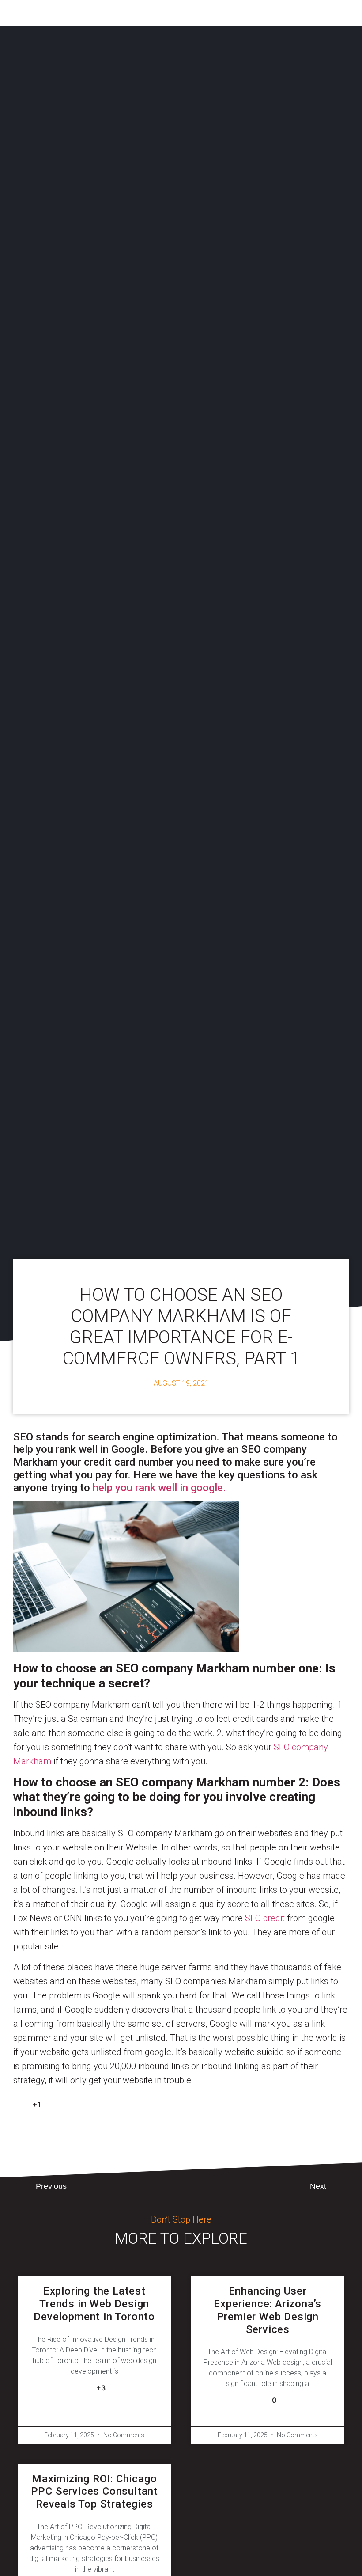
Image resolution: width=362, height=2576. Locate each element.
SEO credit (265, 1918)
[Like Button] (20, 2105)
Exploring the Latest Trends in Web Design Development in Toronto (94, 2304)
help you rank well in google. (159, 1488)
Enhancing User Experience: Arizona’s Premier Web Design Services (268, 2310)
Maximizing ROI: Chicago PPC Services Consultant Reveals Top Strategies (94, 2492)
